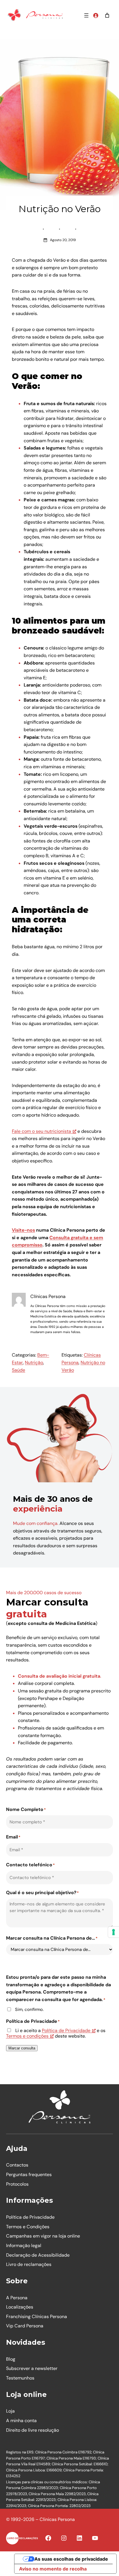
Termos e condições (27, 2036)
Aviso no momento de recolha (53, 2569)
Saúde (18, 1370)
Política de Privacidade (66, 2030)
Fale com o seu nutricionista (41, 1131)
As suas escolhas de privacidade (71, 2559)
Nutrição (34, 1362)
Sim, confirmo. (29, 2010)
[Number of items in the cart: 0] (107, 15)
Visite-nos (23, 1230)
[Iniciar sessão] (96, 15)
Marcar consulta (22, 2048)
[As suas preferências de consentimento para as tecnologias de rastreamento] (114, 1932)
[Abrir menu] (86, 15)
